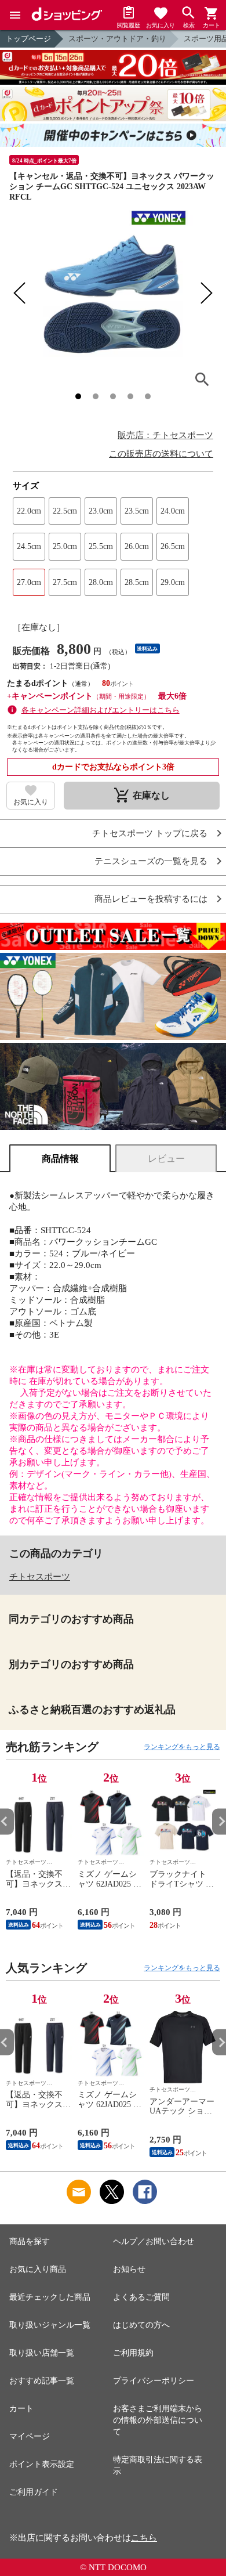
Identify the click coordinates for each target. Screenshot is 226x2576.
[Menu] (15, 15)
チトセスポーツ (40, 1577)
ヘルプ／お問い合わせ (154, 2241)
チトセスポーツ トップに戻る (150, 834)
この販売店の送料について (161, 454)
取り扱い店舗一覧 (42, 2353)
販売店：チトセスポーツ (165, 435)
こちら (144, 2538)
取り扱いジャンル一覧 (50, 2325)
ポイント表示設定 (42, 2464)
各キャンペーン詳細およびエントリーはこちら (101, 710)
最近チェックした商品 (50, 2297)
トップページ (28, 39)
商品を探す (30, 2241)
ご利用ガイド (34, 2492)
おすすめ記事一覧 (42, 2381)
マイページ (30, 2436)
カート (21, 2409)
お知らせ (129, 2269)
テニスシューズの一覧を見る (151, 861)
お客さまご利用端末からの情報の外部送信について (158, 2420)
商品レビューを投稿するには (151, 899)
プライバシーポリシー (154, 2381)
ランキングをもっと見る (182, 1747)
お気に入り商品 (38, 2269)
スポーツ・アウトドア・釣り (117, 39)
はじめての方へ (141, 2325)
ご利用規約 (133, 2353)
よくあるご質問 (141, 2297)
